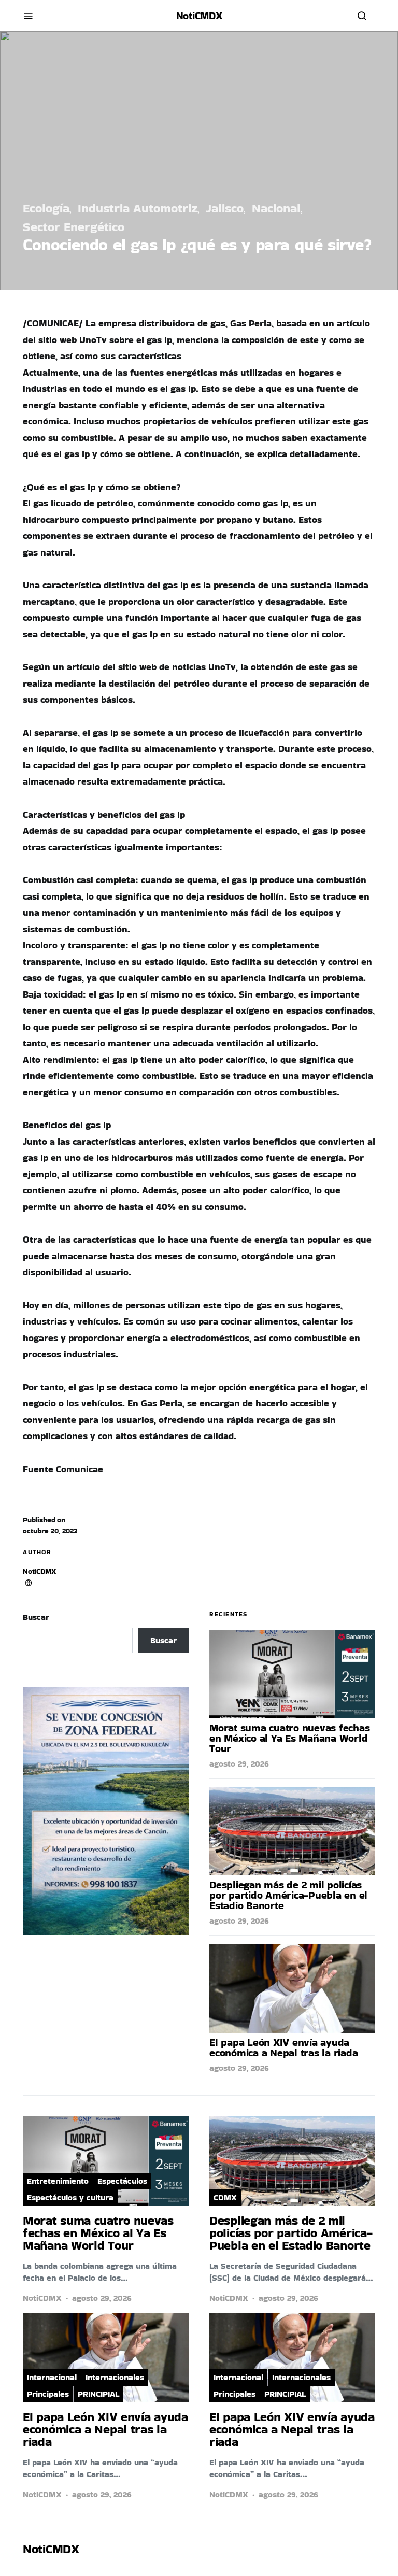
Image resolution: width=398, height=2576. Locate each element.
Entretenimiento (58, 2181)
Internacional (52, 2377)
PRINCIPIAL (98, 2394)
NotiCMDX (199, 16)
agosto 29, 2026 (239, 1764)
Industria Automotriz (138, 208)
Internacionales (115, 2377)
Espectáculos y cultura (70, 2197)
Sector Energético (74, 227)
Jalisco (225, 208)
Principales (48, 2394)
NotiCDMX (39, 1571)
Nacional (276, 208)
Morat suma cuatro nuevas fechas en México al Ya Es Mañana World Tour (289, 1738)
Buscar (36, 1617)
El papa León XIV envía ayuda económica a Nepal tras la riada (283, 2047)
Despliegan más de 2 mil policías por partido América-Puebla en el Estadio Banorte (288, 1895)
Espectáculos (122, 2181)
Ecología (46, 208)
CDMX (225, 2197)
